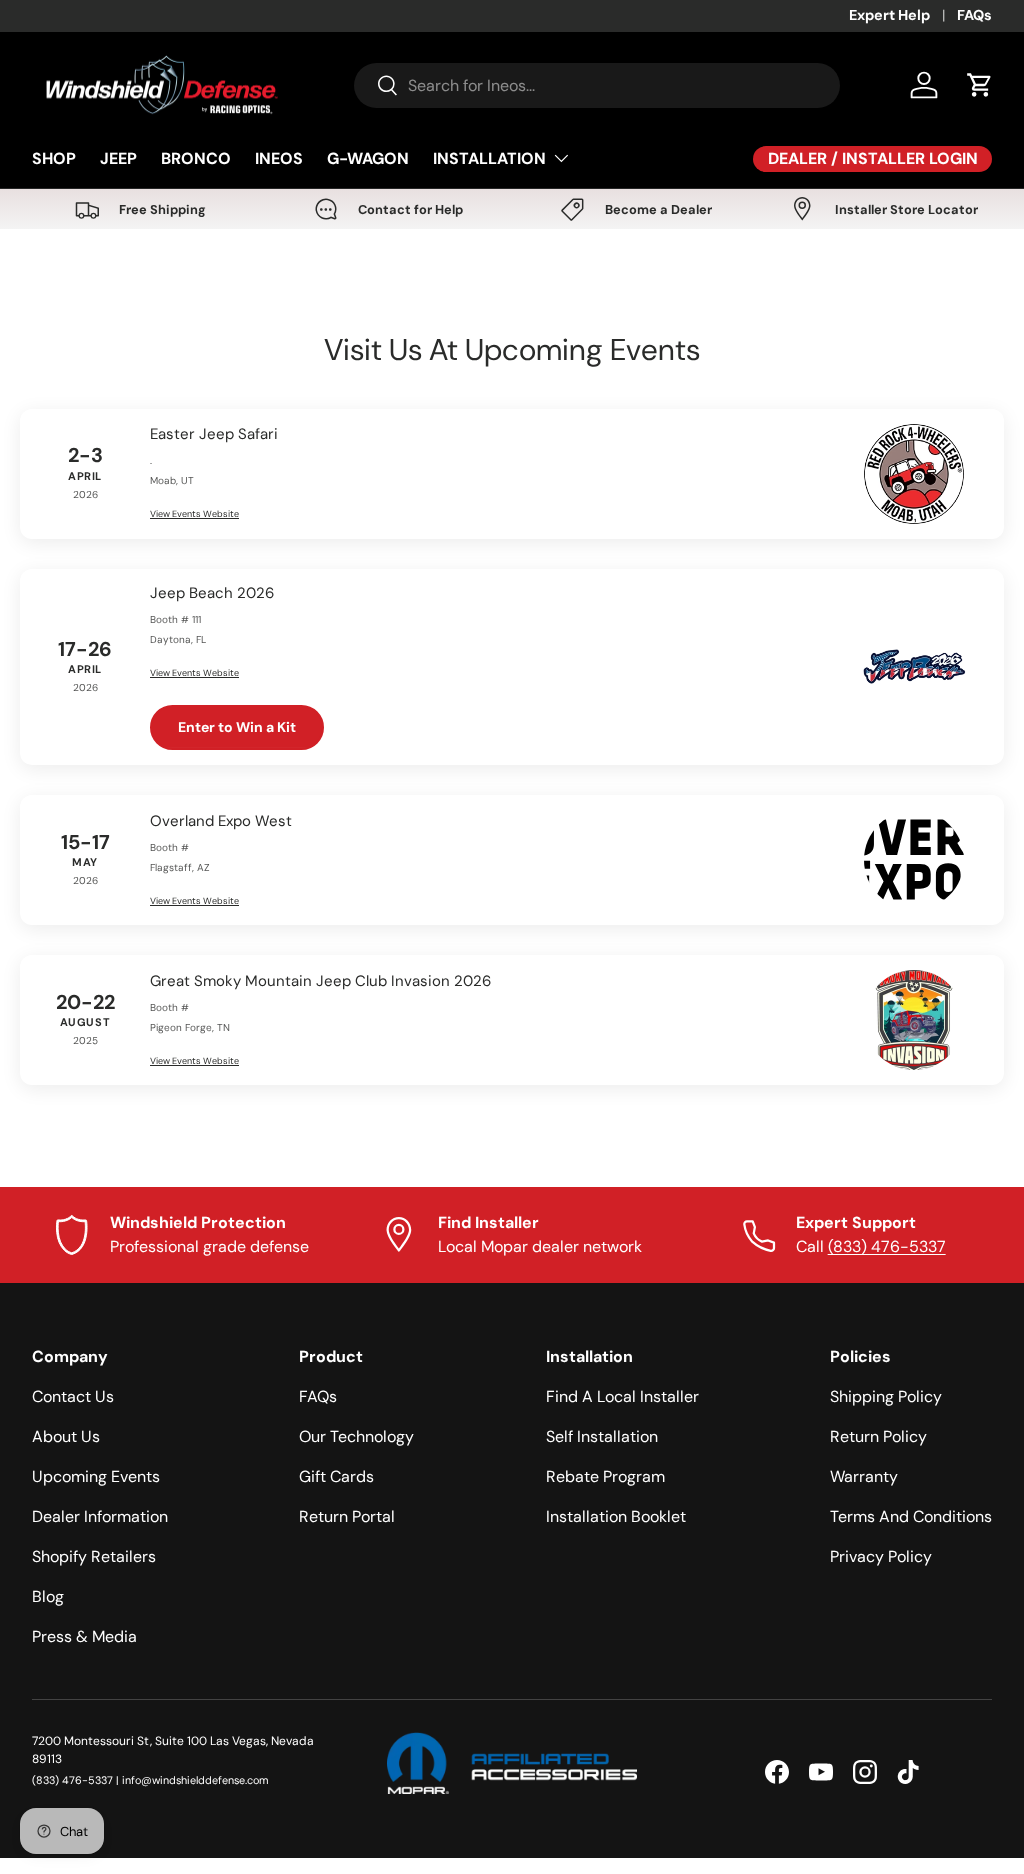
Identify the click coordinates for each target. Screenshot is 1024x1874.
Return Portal (347, 1516)
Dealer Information (100, 1516)
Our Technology (356, 1436)
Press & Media (84, 1636)
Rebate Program (605, 1476)
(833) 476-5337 (887, 1246)
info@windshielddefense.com (195, 1780)
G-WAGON (368, 158)
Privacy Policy (881, 1556)
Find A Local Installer (622, 1396)
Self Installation (602, 1436)
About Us (66, 1436)
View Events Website (194, 514)
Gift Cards (336, 1476)
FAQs (974, 15)
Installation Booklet (616, 1516)
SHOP (54, 158)
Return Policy (878, 1436)
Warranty (864, 1476)
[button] (980, 85)
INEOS (279, 158)
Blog (48, 1596)
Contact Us (73, 1396)
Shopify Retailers (94, 1556)
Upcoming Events (96, 1476)
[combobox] (597, 85)
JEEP (118, 158)
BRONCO (196, 158)
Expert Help (889, 15)
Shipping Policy (886, 1396)
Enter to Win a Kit (237, 727)
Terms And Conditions (911, 1516)
